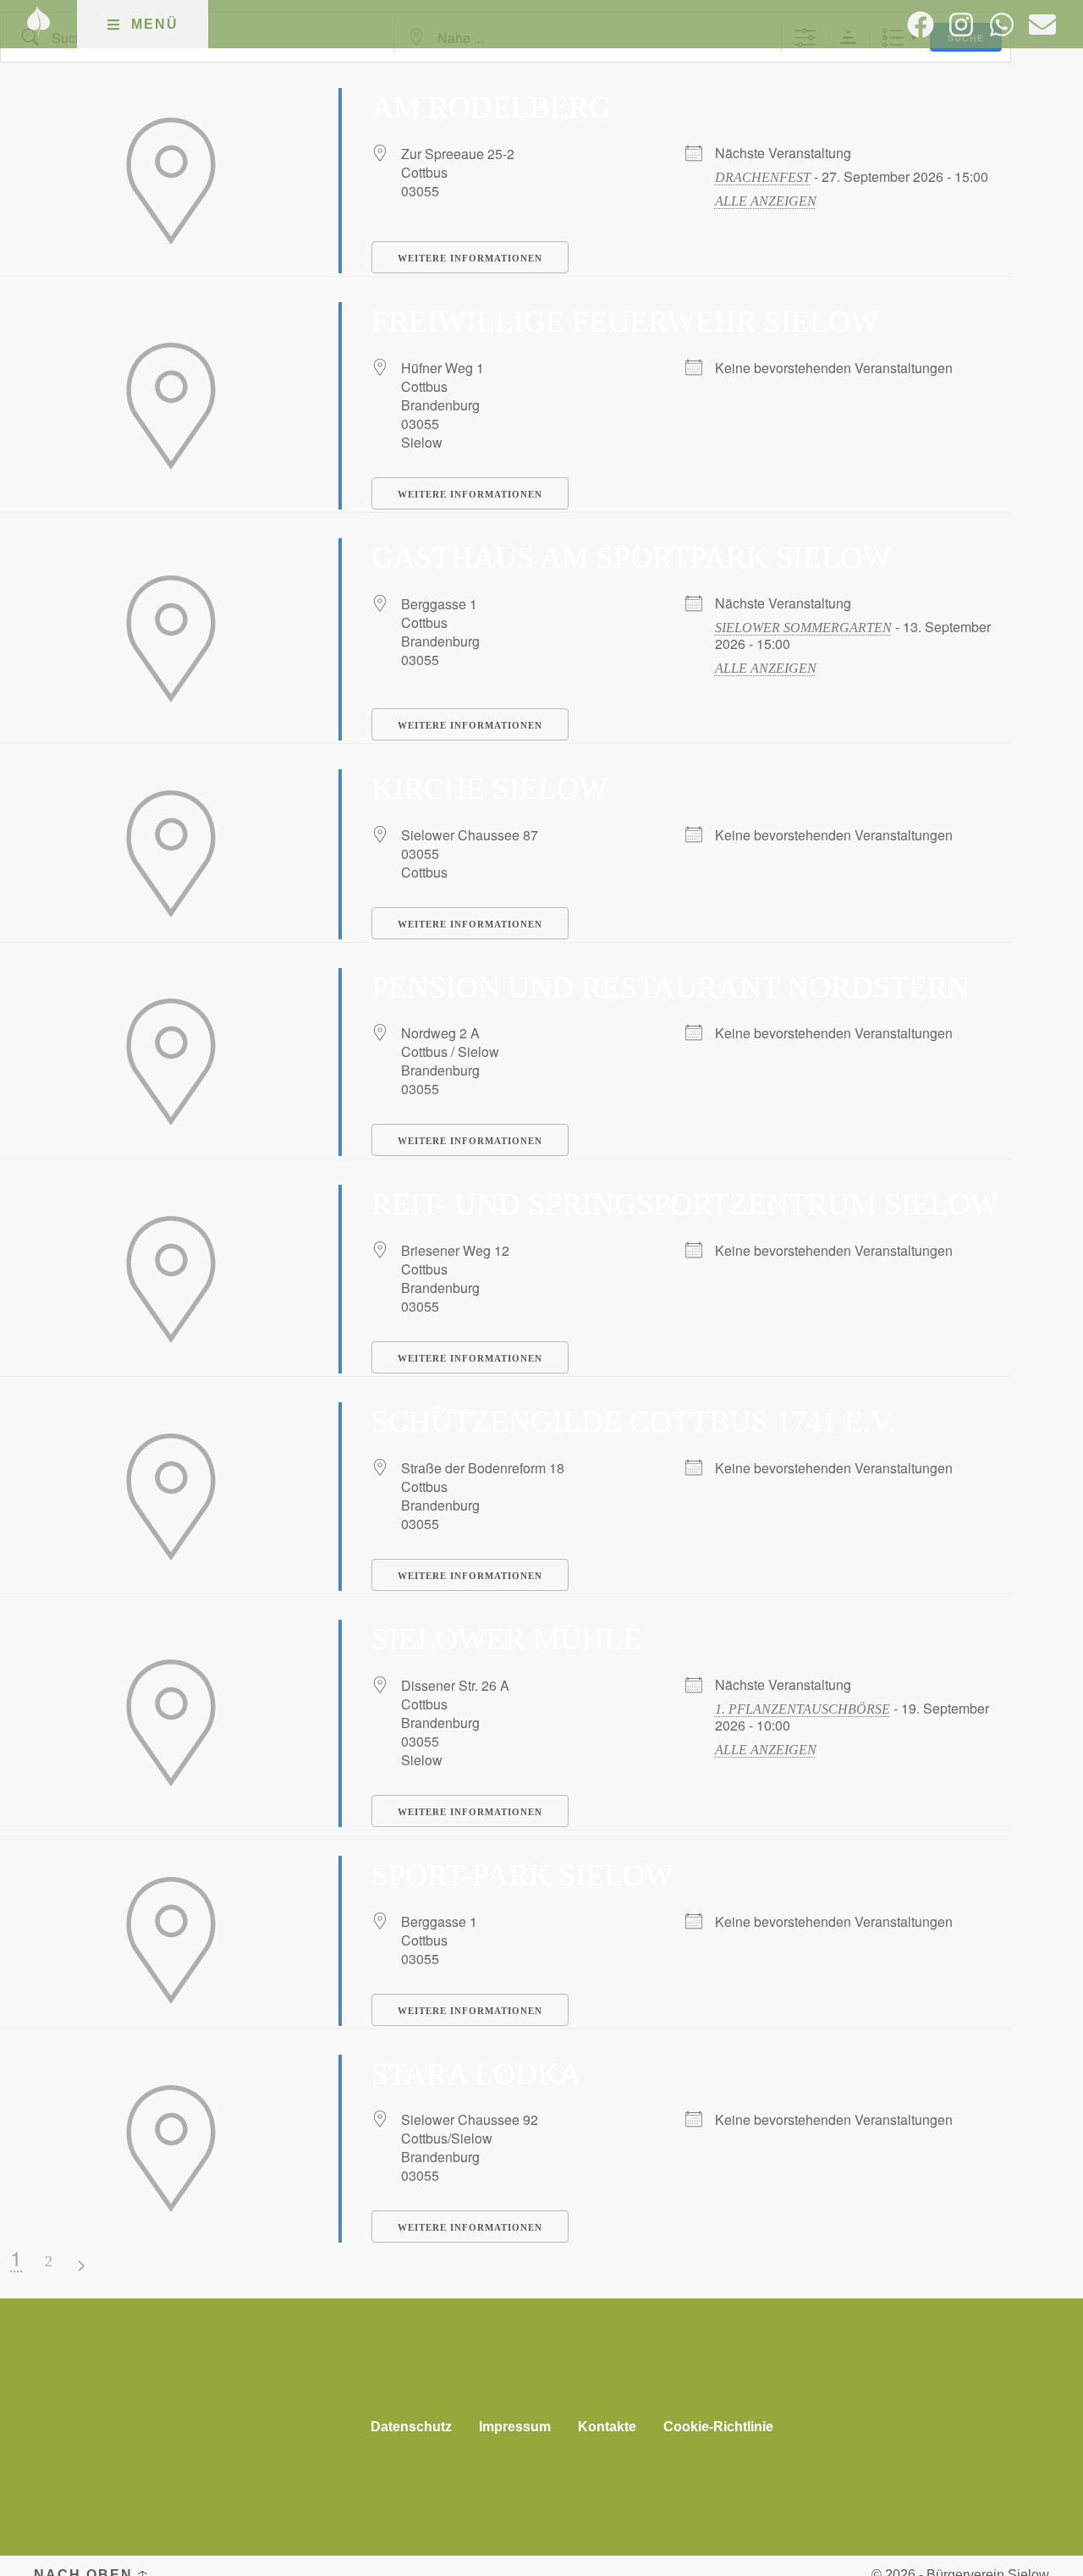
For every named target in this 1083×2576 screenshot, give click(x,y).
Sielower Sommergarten (803, 627)
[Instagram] (961, 25)
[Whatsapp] (1002, 25)
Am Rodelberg (491, 107)
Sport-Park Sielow (522, 1875)
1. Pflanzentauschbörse (803, 1709)
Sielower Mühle (506, 1639)
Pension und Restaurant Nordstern (671, 988)
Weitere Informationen (470, 258)
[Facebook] (921, 25)
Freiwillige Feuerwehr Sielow (625, 322)
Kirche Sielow (489, 789)
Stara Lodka (476, 2074)
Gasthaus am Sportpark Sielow (631, 558)
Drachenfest (763, 177)
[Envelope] (1042, 25)
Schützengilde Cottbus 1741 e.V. (634, 1422)
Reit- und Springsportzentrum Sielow (685, 1204)
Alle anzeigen (766, 201)
